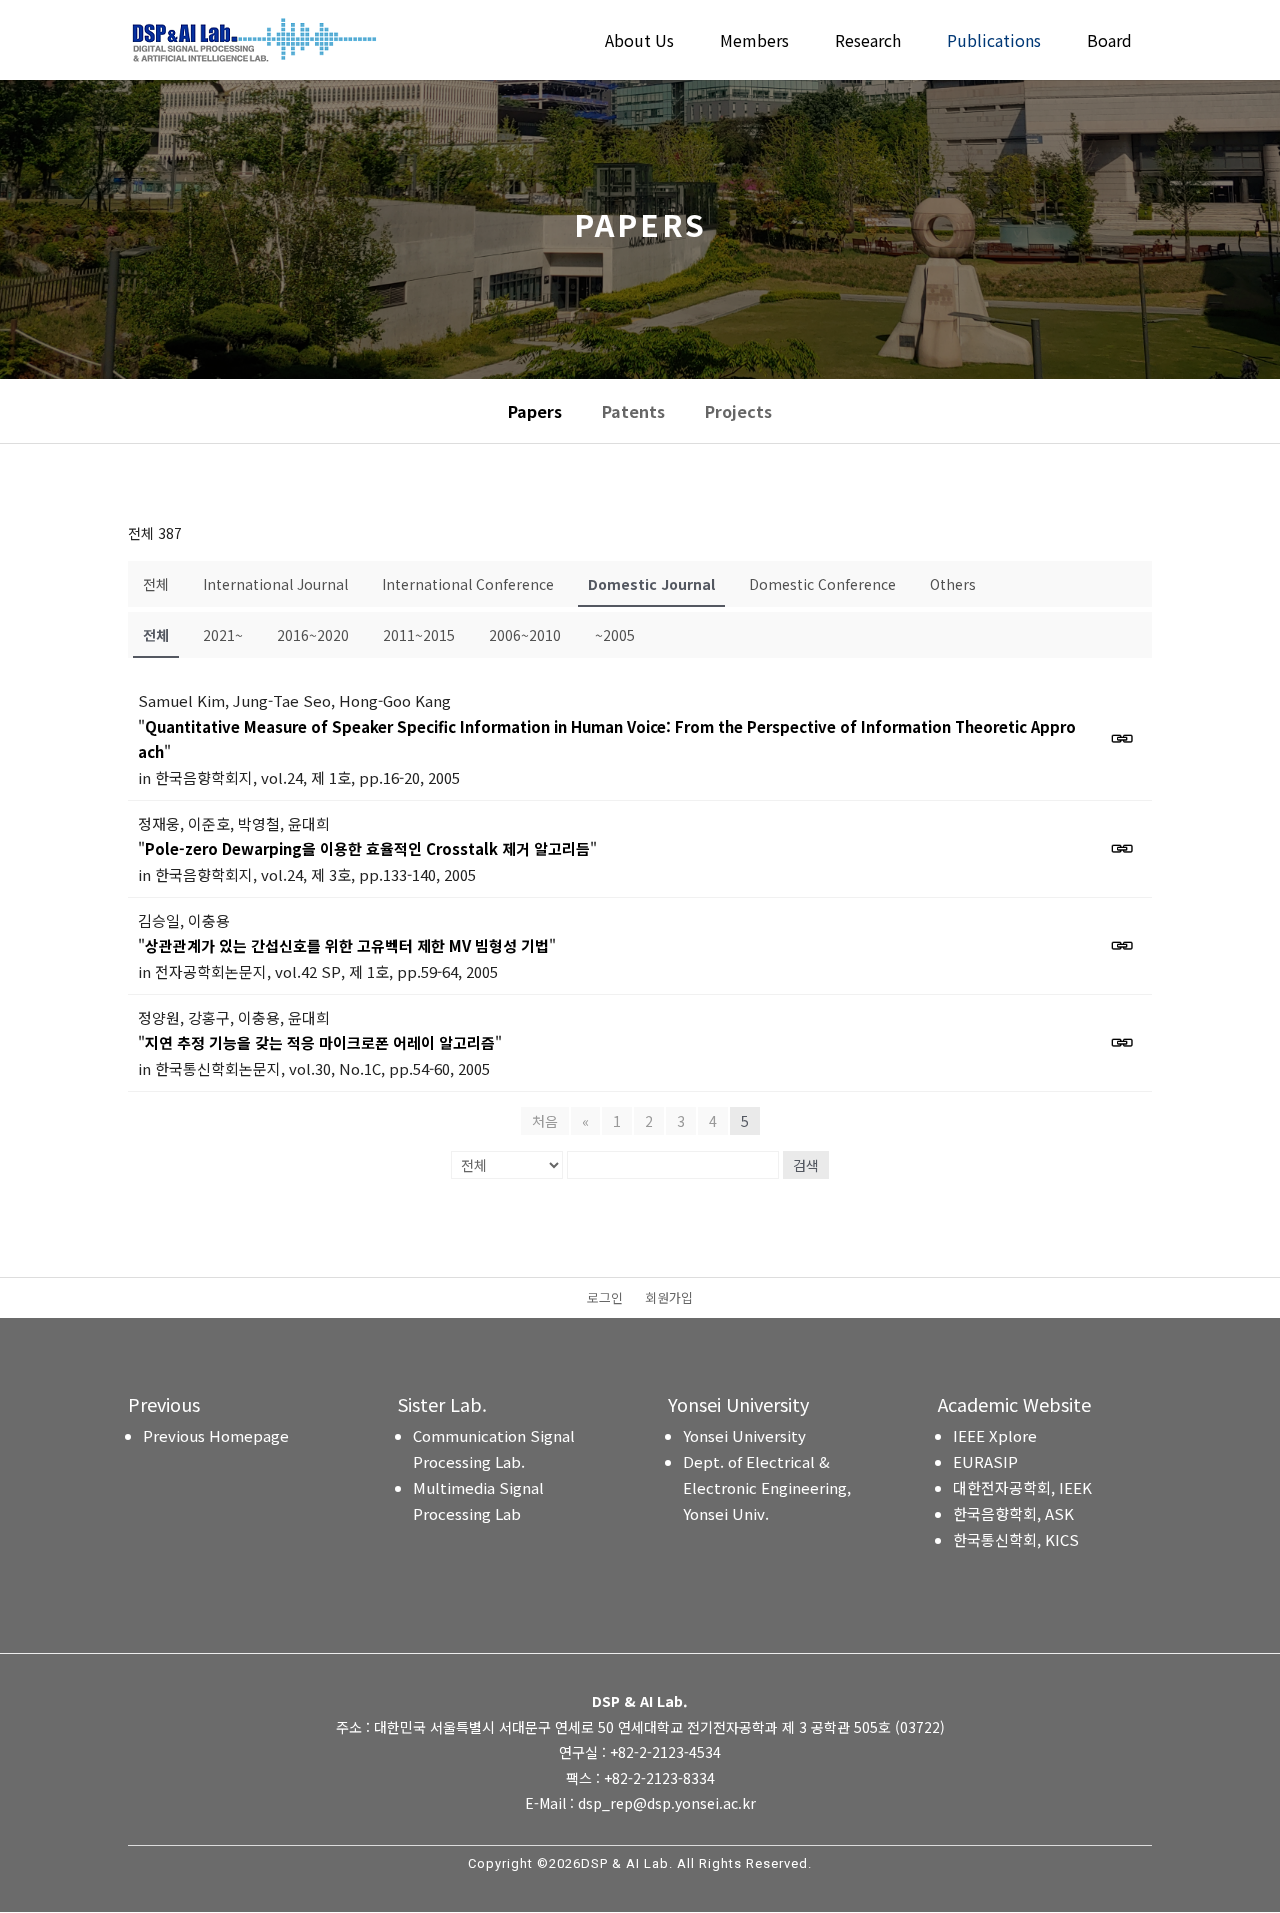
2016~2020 (313, 635)
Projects (738, 411)
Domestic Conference (822, 584)
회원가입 (669, 1299)
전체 (156, 584)
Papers (535, 411)
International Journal (275, 584)
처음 (545, 1121)
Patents (633, 411)
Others (953, 584)
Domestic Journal (651, 584)
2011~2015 (419, 635)
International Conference (468, 584)
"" (607, 739)
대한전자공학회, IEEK (1022, 1487)
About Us (639, 42)
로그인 (605, 1299)
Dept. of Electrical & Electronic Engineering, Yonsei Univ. (767, 1487)
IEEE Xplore (995, 1435)
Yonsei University (744, 1435)
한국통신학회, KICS (1016, 1539)
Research (868, 42)
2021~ (223, 635)
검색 (806, 1165)
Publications (994, 42)
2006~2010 (525, 635)
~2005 (615, 635)
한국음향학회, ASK (1013, 1513)
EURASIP (985, 1461)
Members (754, 42)
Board (1109, 42)
